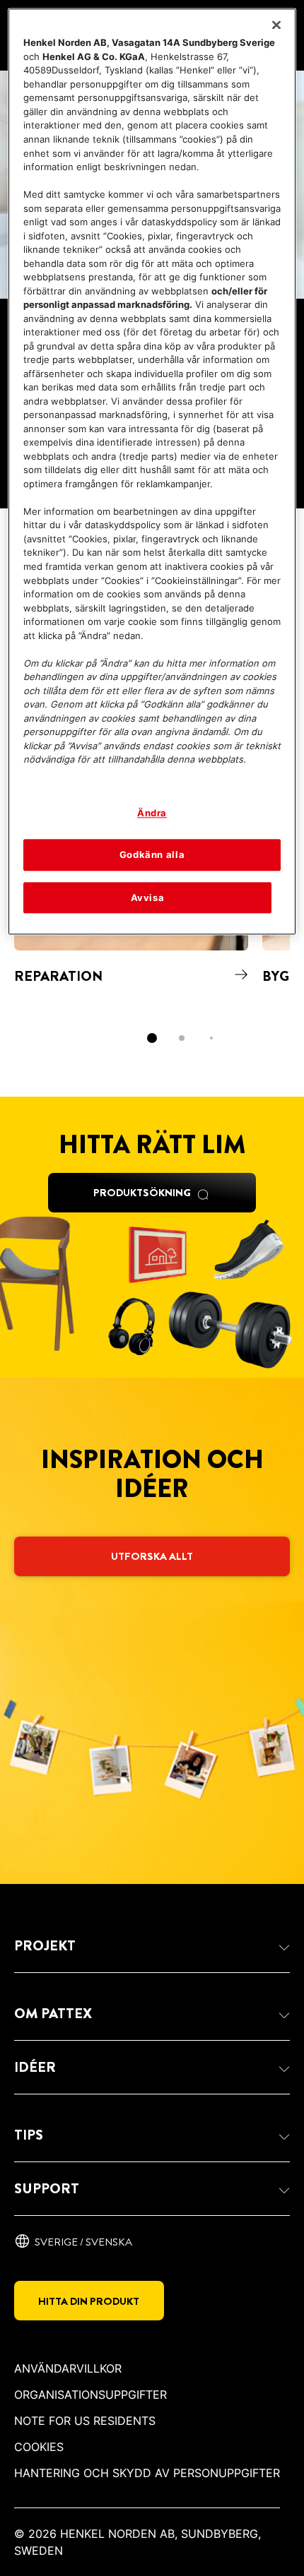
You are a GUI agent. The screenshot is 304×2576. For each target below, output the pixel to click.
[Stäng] (276, 25)
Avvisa (148, 898)
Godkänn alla (152, 855)
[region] (152, 472)
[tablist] (152, 1038)
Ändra (152, 813)
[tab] (152, 1038)
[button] (152, 1946)
